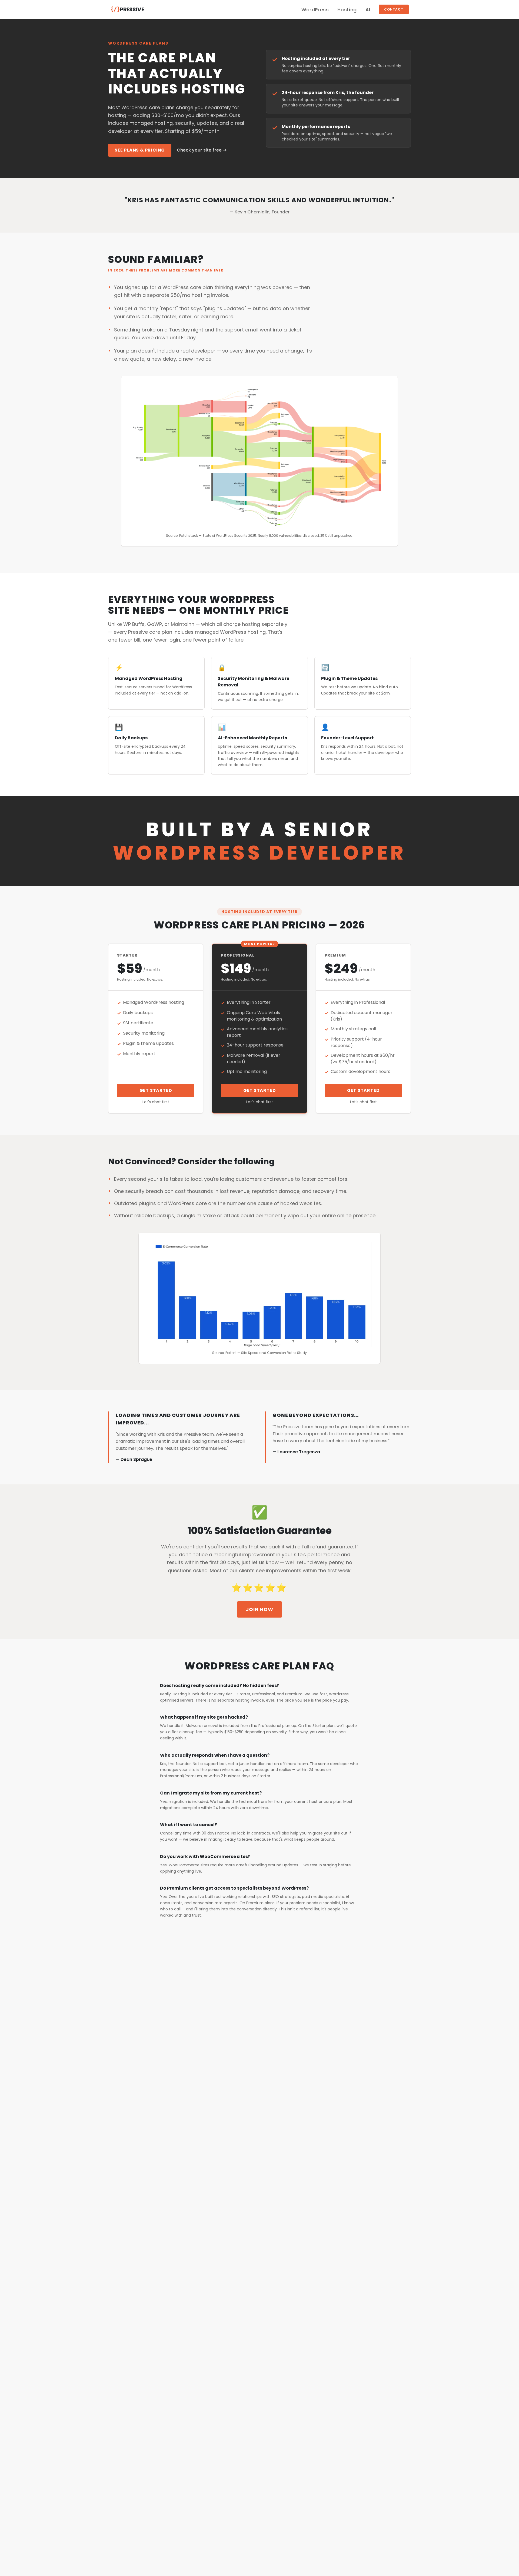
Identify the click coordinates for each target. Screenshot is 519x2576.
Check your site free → (202, 150)
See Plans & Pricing (140, 150)
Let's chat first (156, 1102)
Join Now (259, 1609)
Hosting (347, 10)
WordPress (315, 10)
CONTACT (394, 9)
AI (368, 10)
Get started (156, 1090)
